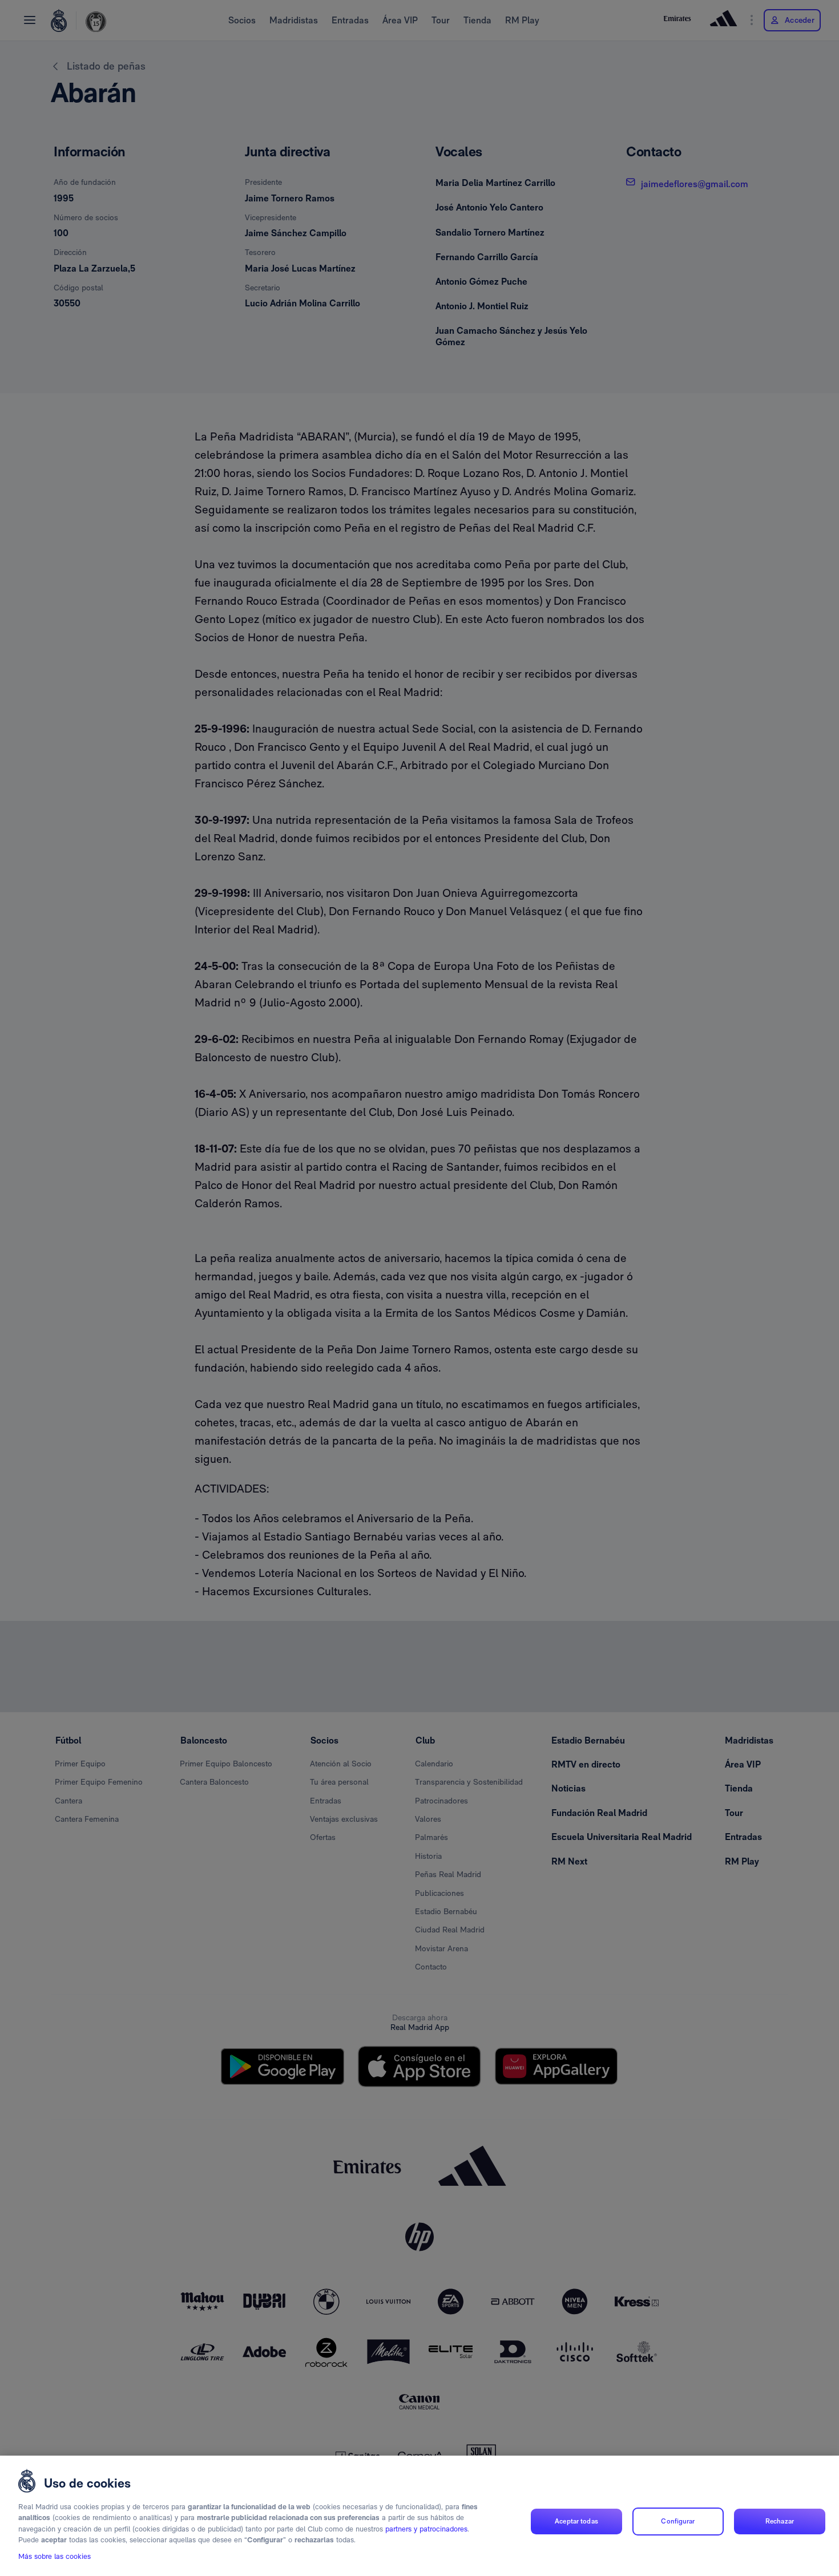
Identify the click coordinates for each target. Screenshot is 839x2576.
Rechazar (780, 2521)
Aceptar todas (576, 2521)
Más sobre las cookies (55, 2557)
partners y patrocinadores (426, 2529)
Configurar (678, 2521)
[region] (419, 2516)
